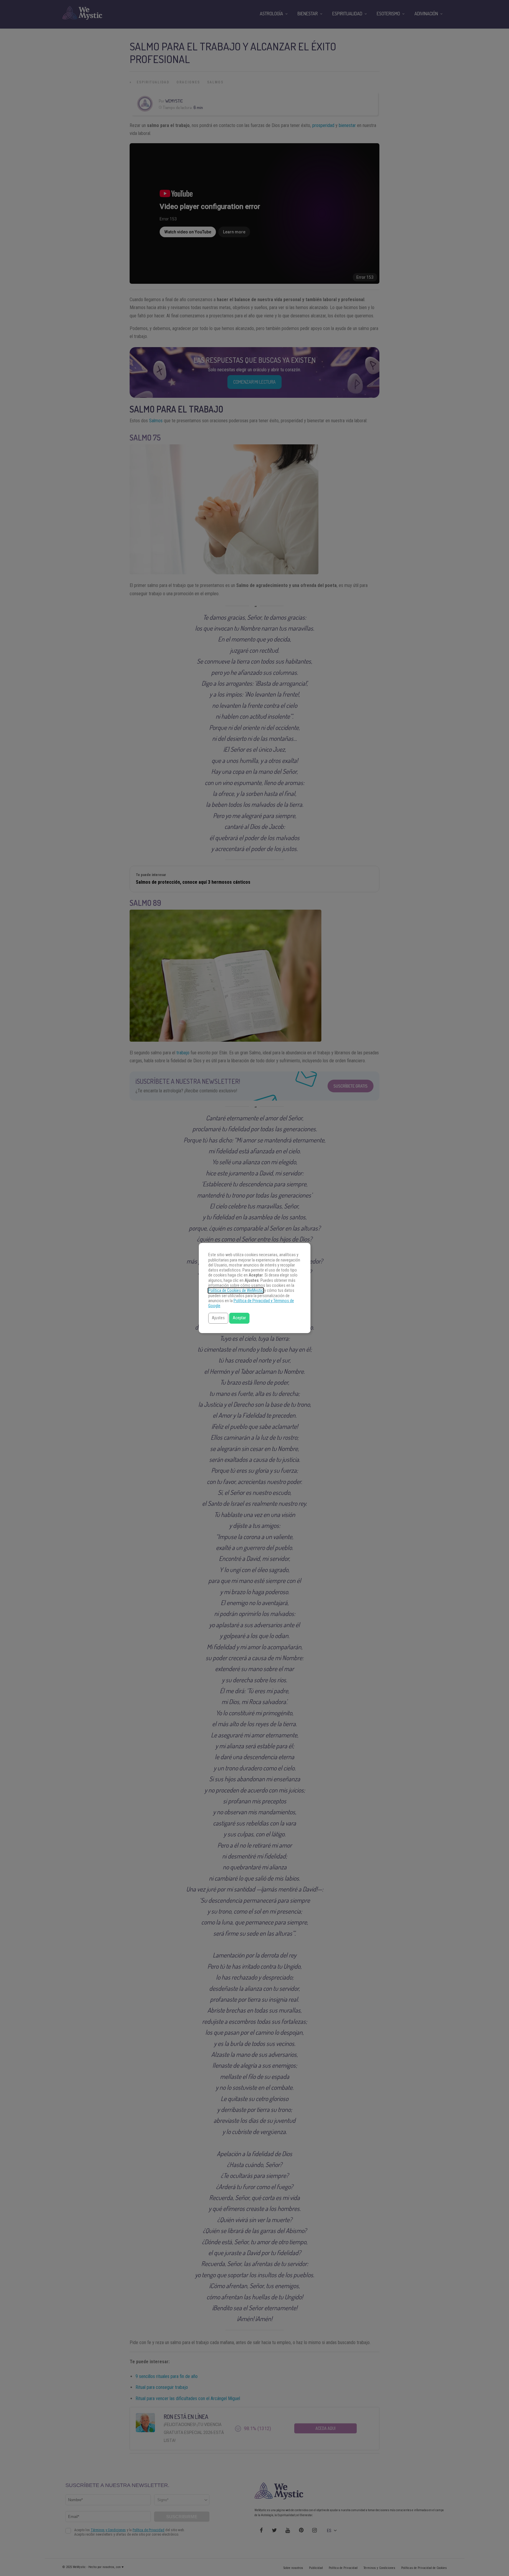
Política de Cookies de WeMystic (236, 1291)
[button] (218, 1318)
